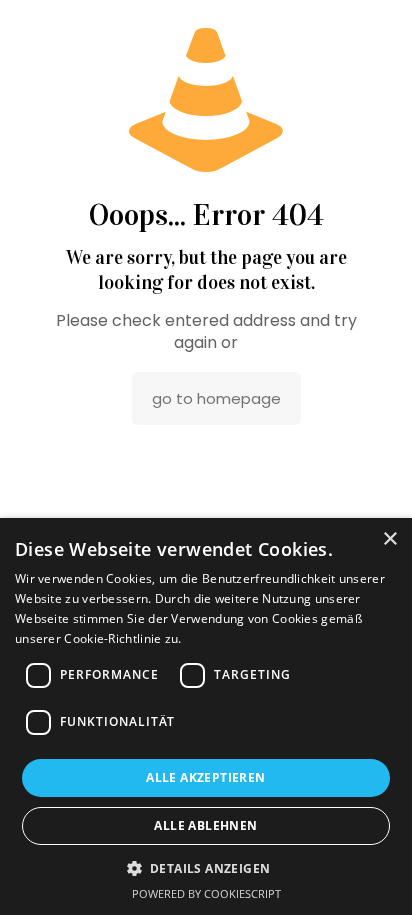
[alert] (206, 716)
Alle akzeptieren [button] (205, 777)
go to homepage (216, 398)
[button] (206, 868)
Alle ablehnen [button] (205, 825)
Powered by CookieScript (206, 893)
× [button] (389, 539)
